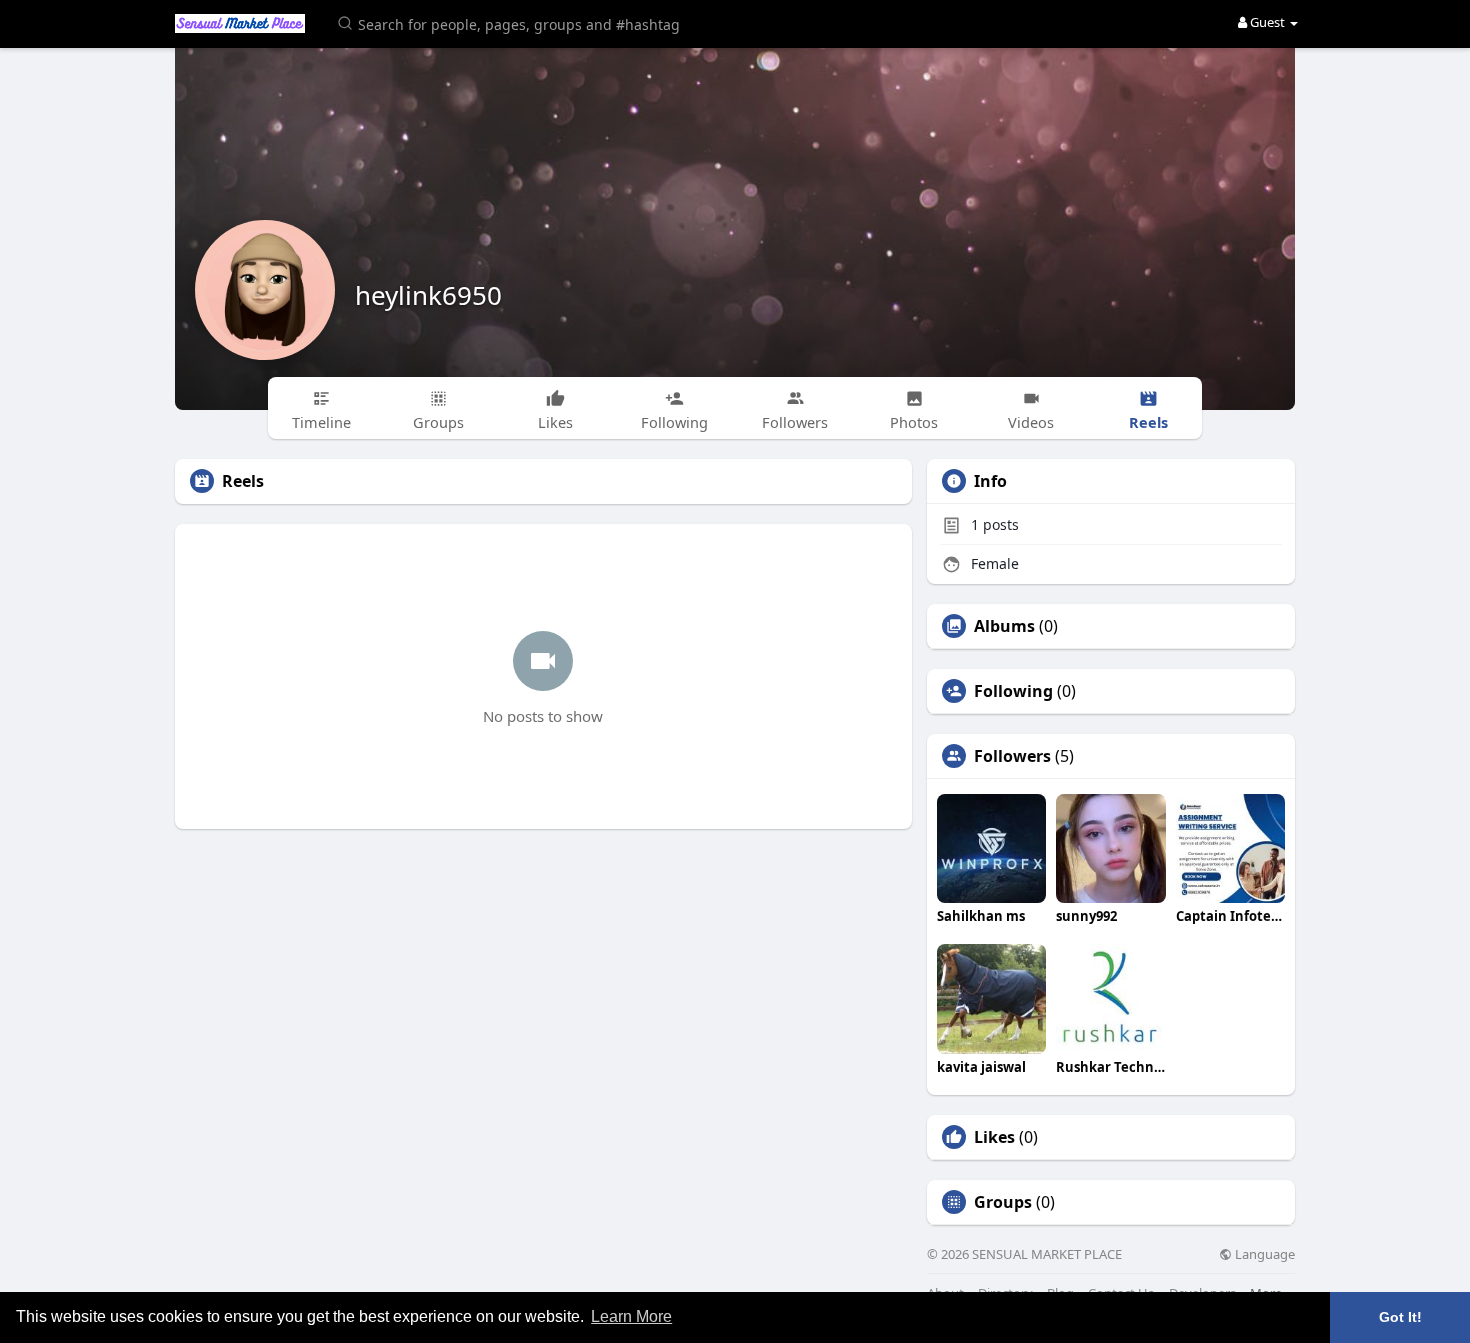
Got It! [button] (1400, 1317)
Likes (994, 1137)
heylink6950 (428, 295)
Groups (1003, 1202)
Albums (1004, 626)
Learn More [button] (631, 1316)
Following (1013, 691)
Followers (1012, 756)
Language (1263, 1254)
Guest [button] (1267, 22)
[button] (512, 22)
